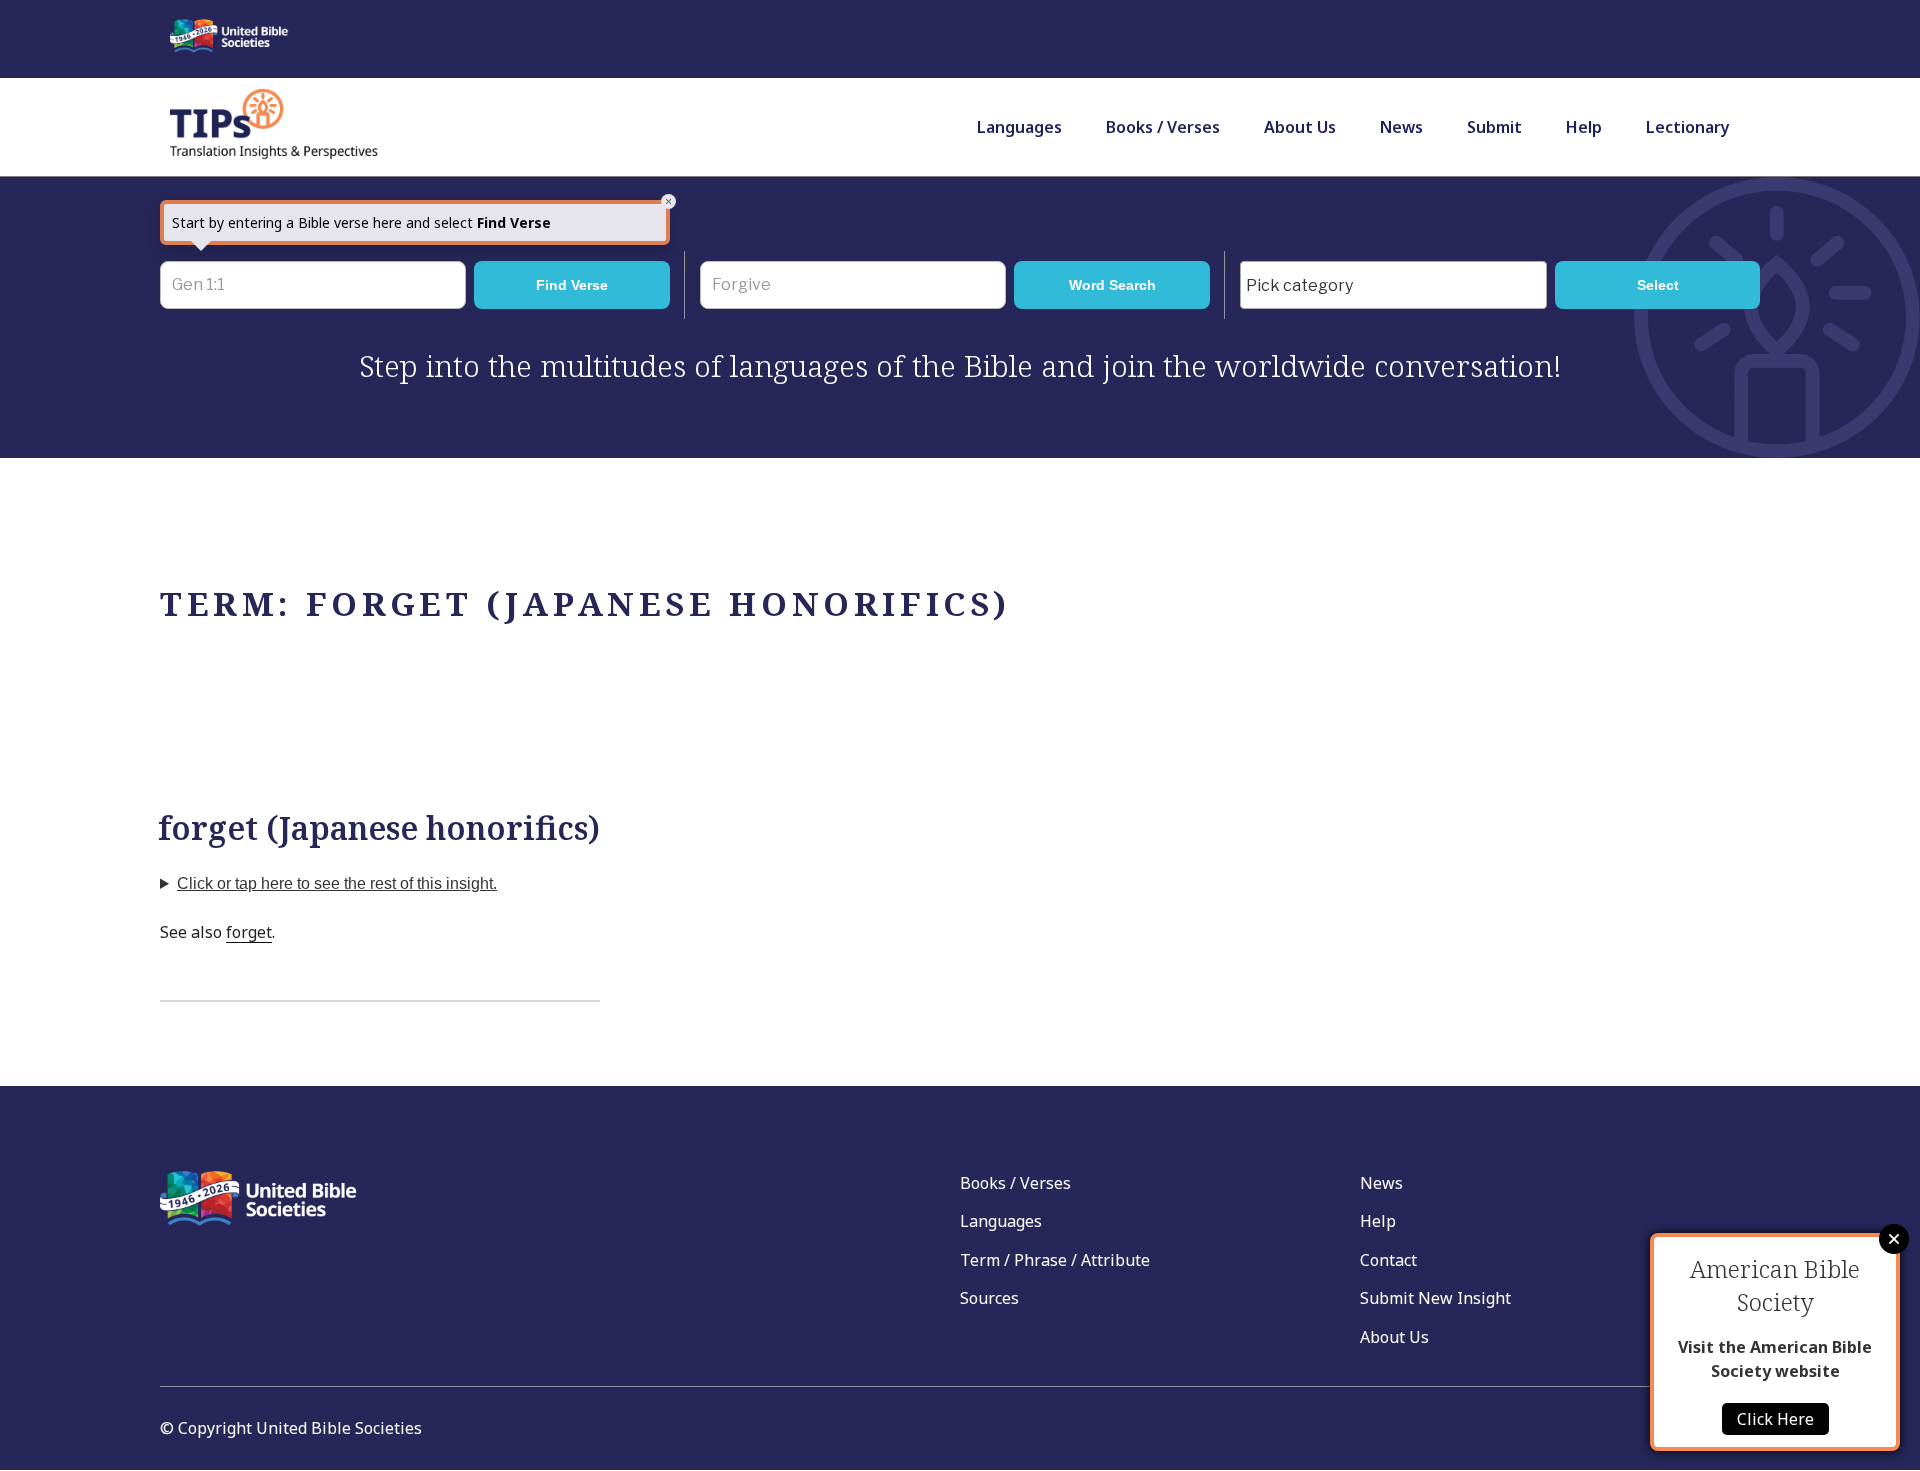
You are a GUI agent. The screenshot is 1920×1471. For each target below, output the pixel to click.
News (1401, 127)
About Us (1300, 127)
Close (1894, 1239)
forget (249, 932)
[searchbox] (1398, 286)
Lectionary (1688, 127)
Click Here (1775, 1419)
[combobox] (1393, 285)
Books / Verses (1163, 127)
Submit (1494, 127)
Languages (1019, 127)
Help (1584, 127)
